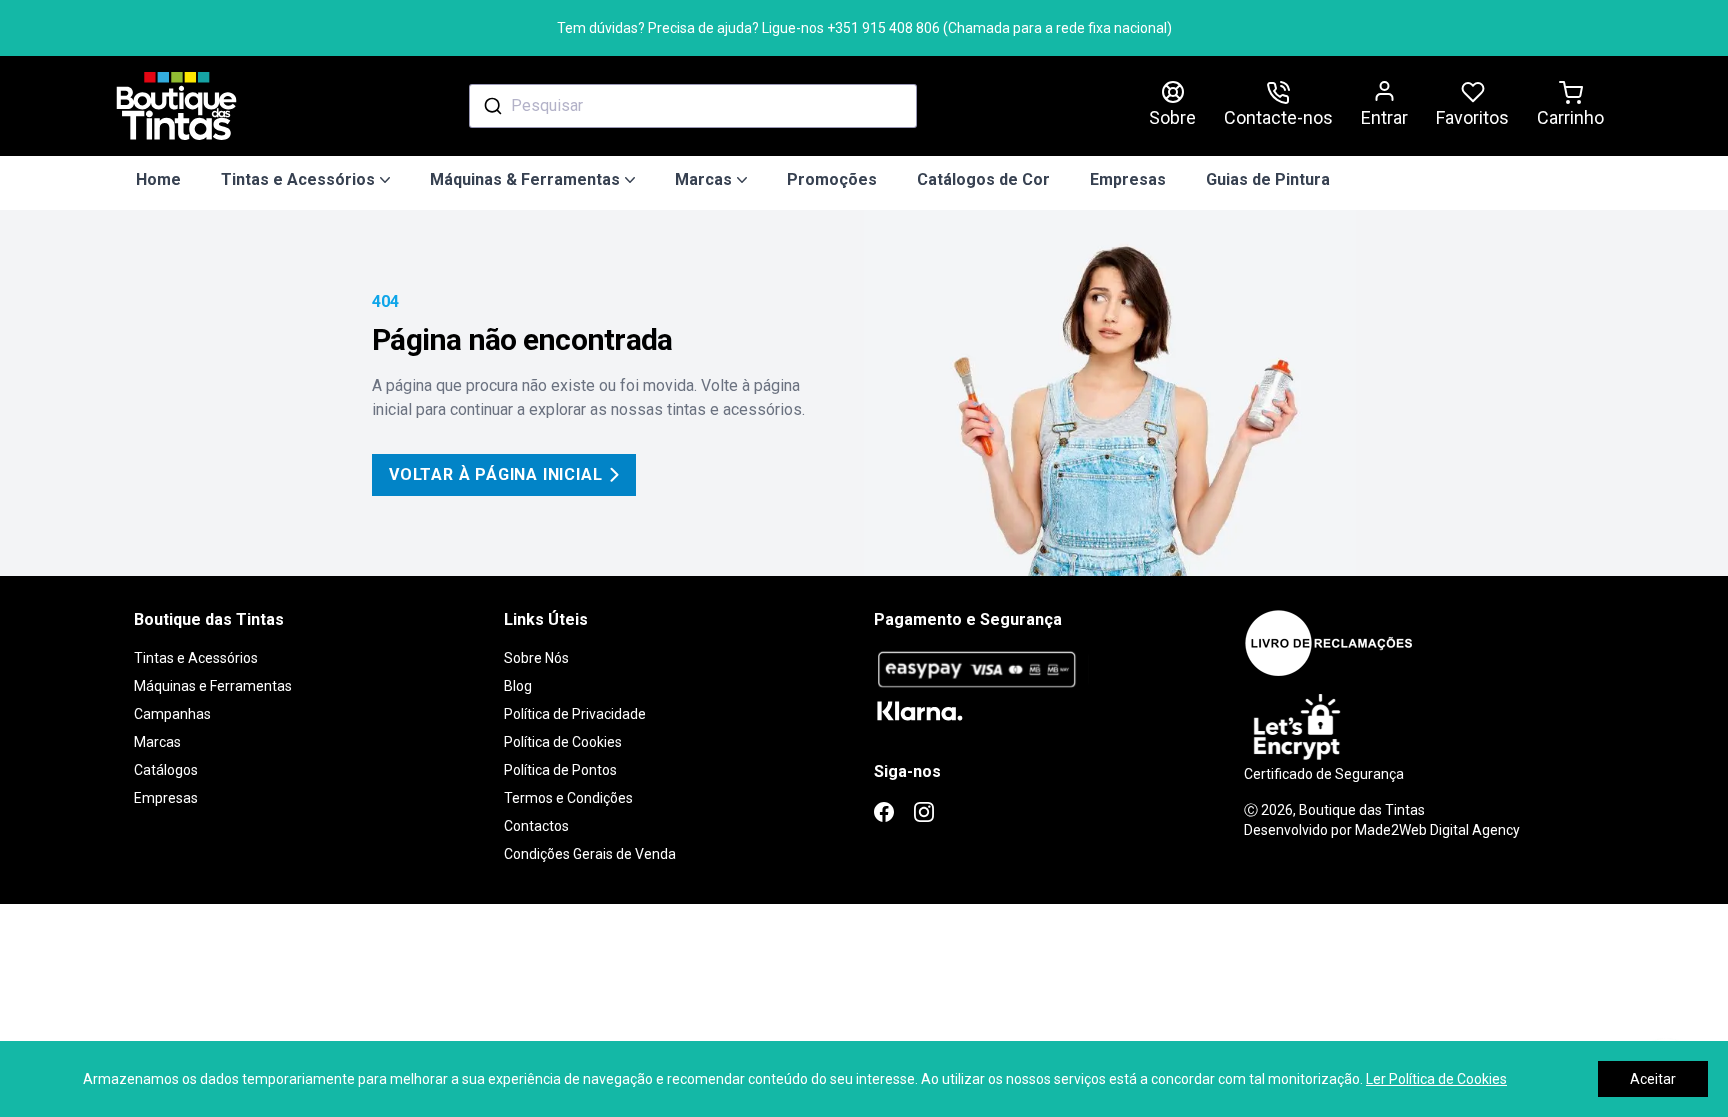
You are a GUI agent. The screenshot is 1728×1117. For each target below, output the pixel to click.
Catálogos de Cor (983, 179)
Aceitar (1653, 1079)
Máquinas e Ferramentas (213, 686)
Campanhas (172, 714)
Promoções (832, 179)
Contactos (536, 826)
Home (158, 179)
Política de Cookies (563, 742)
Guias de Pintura (1268, 179)
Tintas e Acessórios (196, 658)
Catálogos (166, 770)
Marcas (157, 742)
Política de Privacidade (575, 714)
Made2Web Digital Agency (1437, 830)
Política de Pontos (560, 770)
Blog (518, 686)
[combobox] (693, 106)
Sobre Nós (536, 658)
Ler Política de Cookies (1436, 1079)
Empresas (1128, 179)
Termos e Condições (568, 798)
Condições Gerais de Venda (590, 854)
